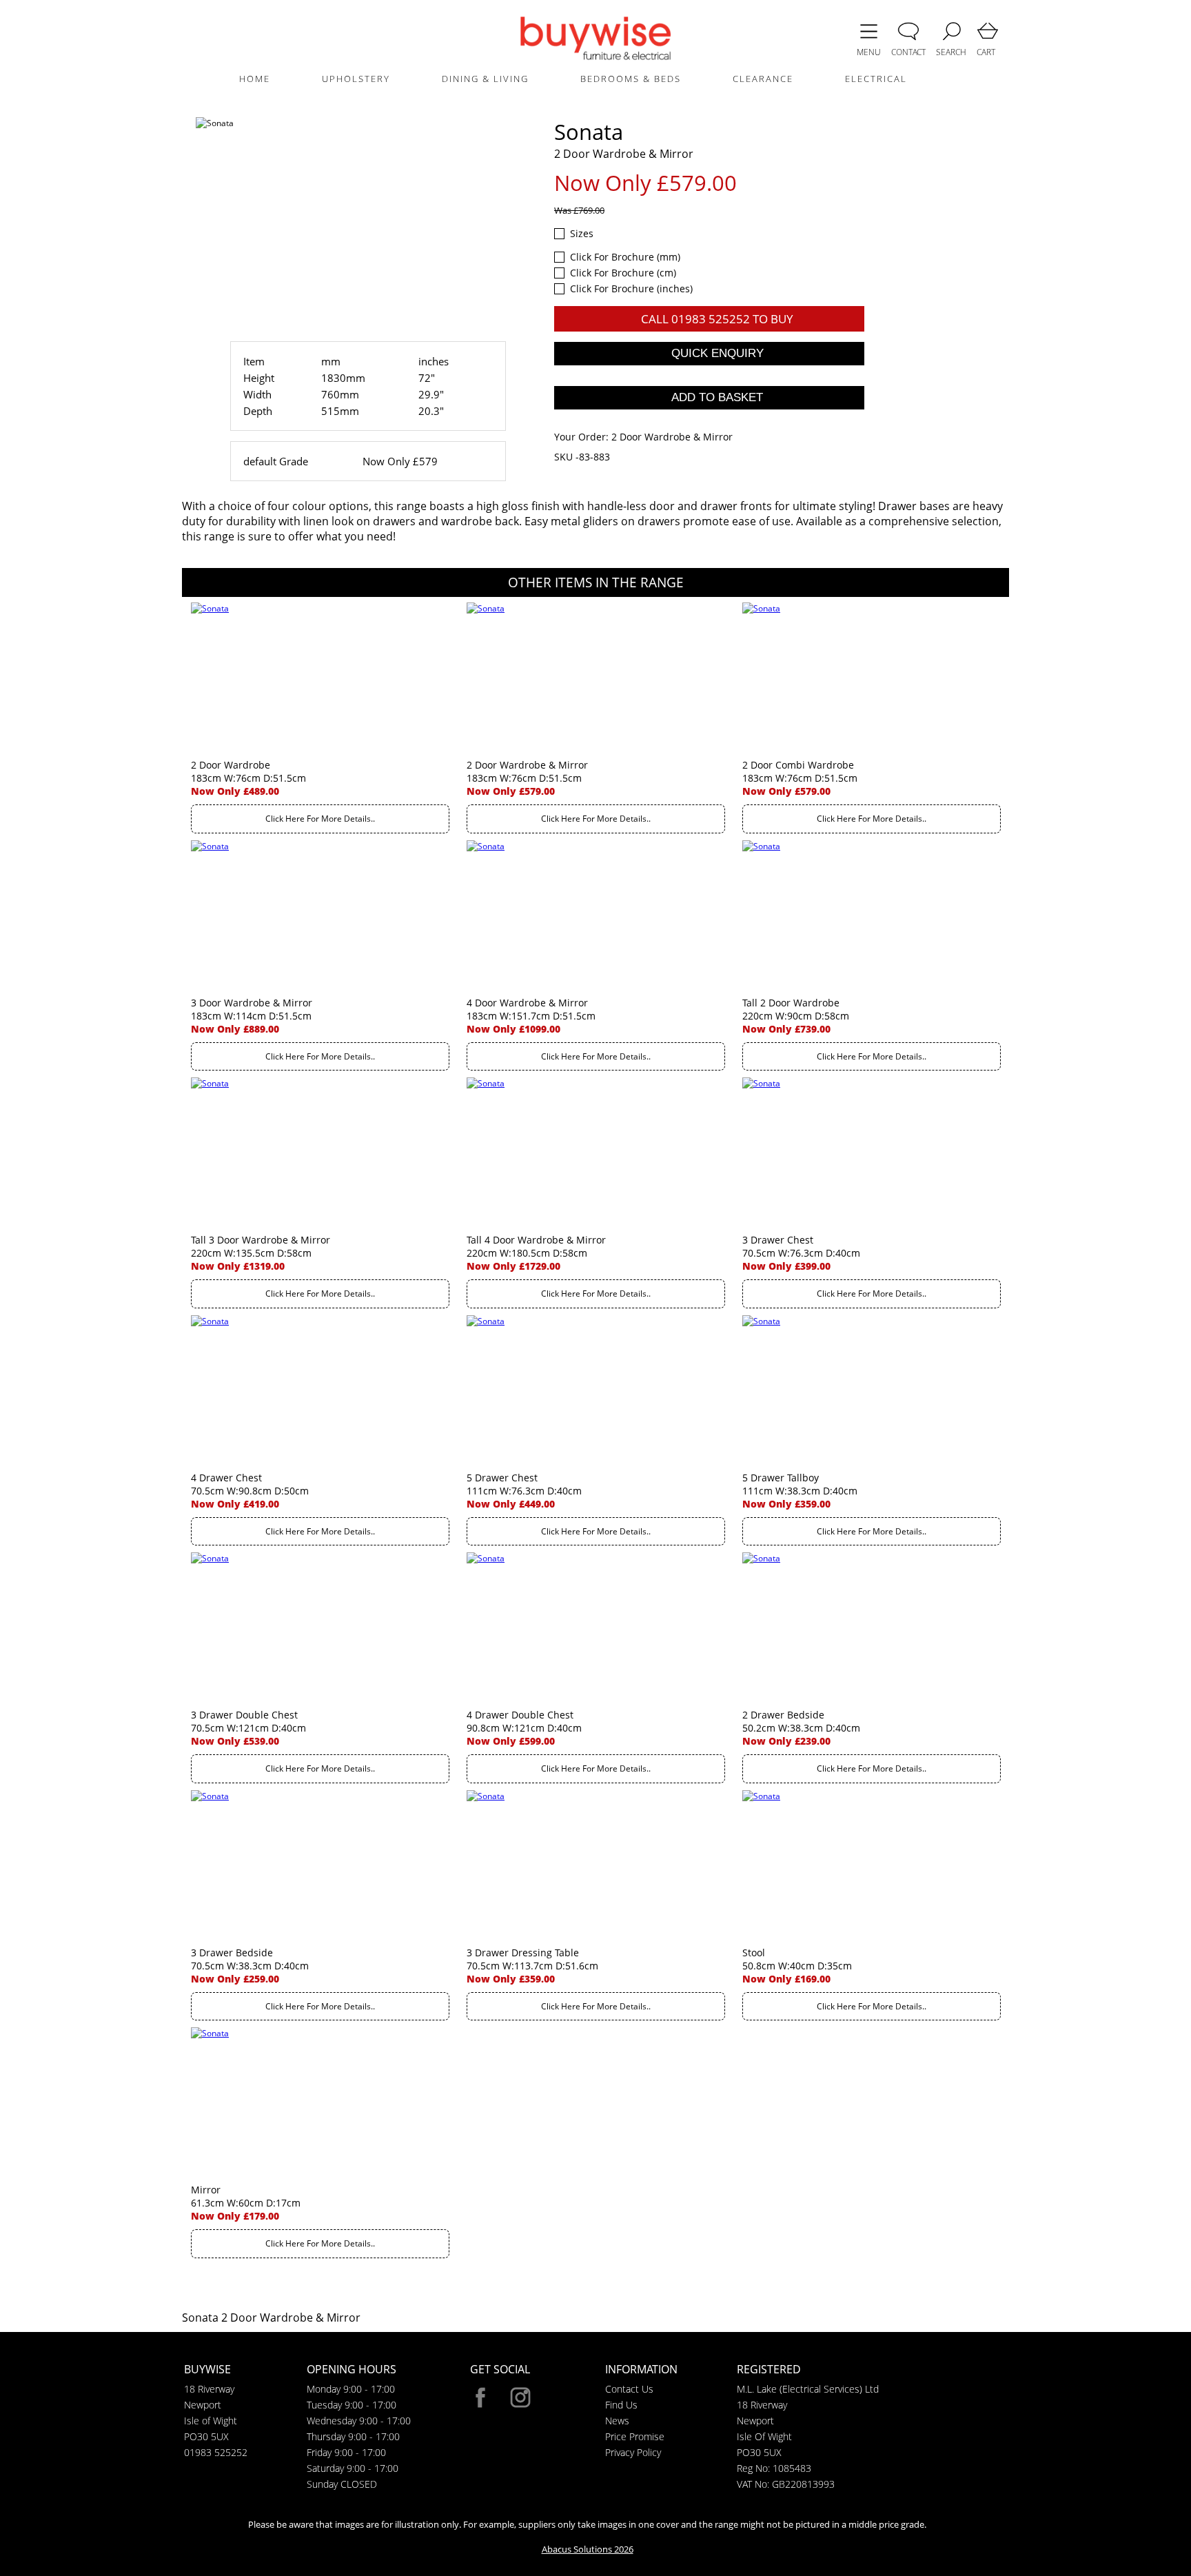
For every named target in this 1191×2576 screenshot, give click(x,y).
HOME (255, 79)
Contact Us (629, 2389)
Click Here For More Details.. (320, 819)
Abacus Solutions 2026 (588, 2549)
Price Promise (635, 2436)
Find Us (621, 2405)
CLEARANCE (763, 79)
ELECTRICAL (876, 79)
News (617, 2421)
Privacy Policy (633, 2452)
